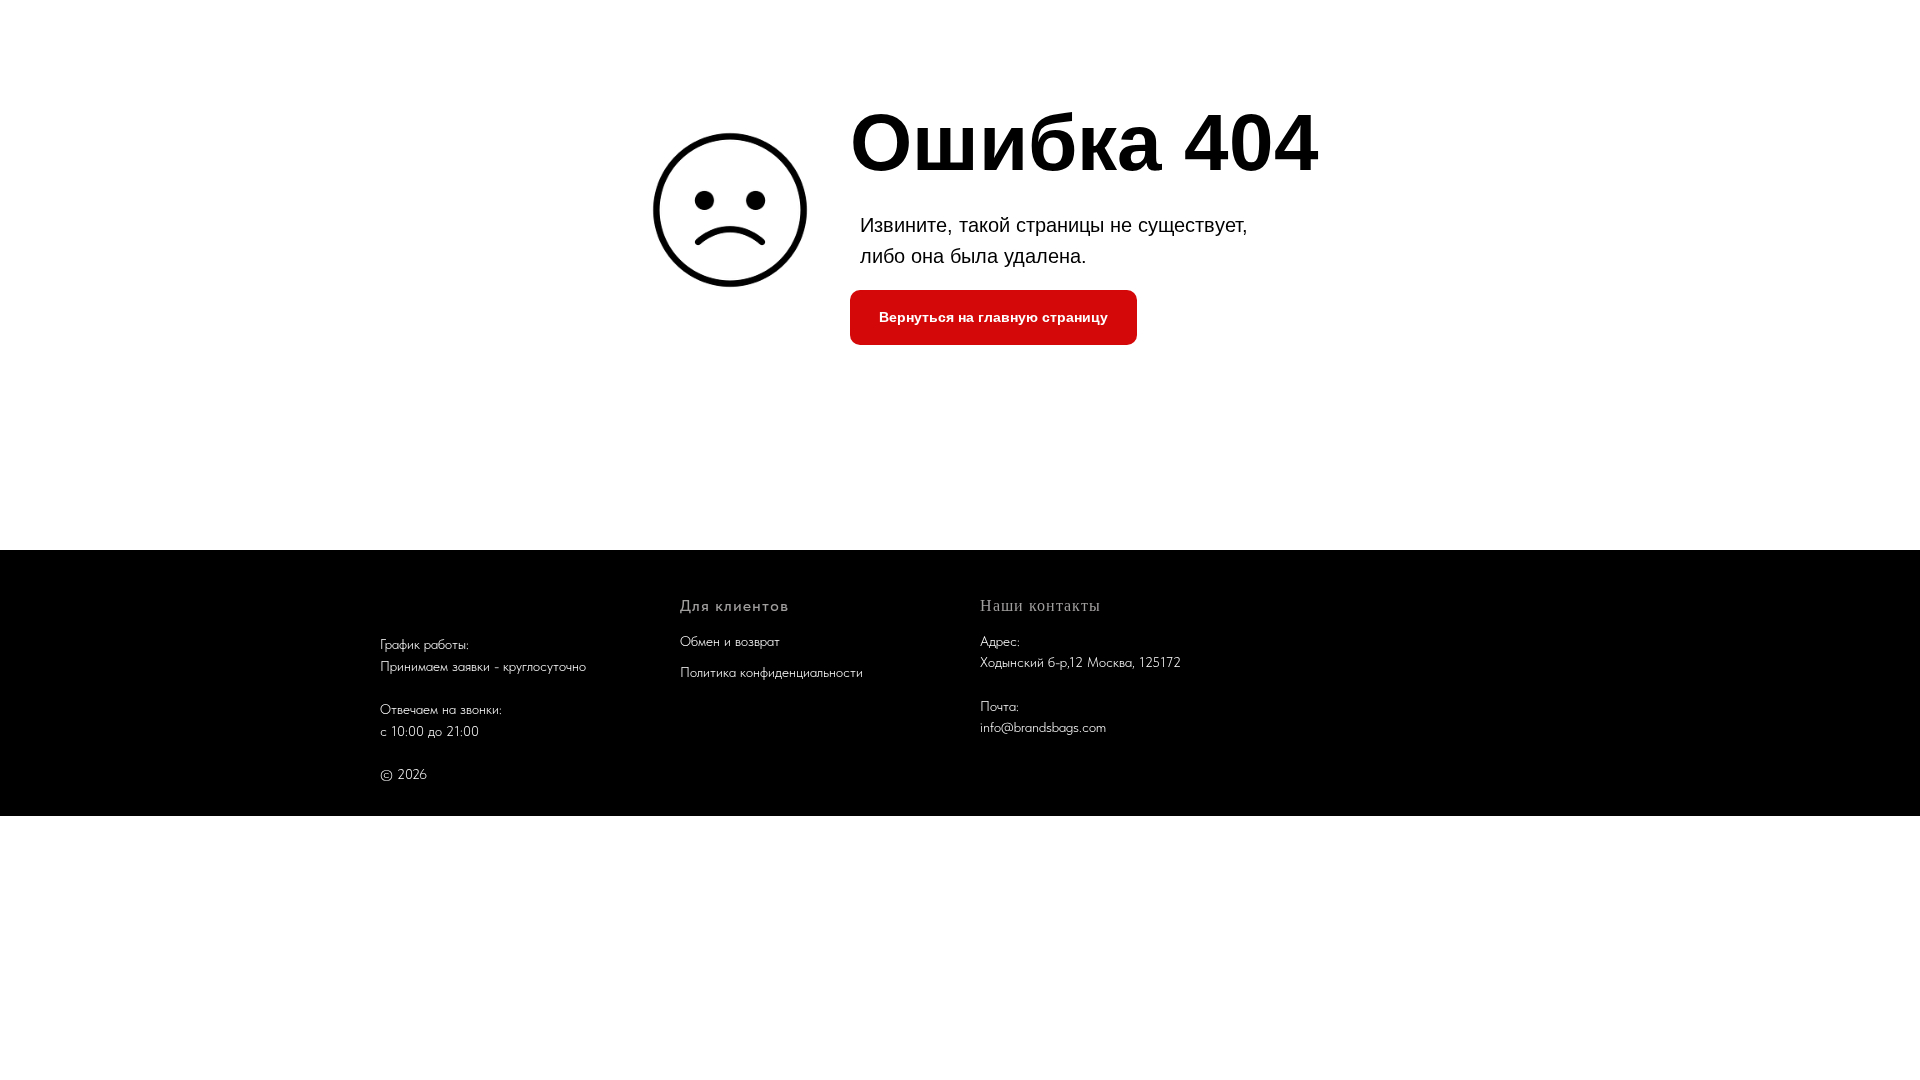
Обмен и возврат (730, 641)
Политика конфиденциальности (771, 672)
